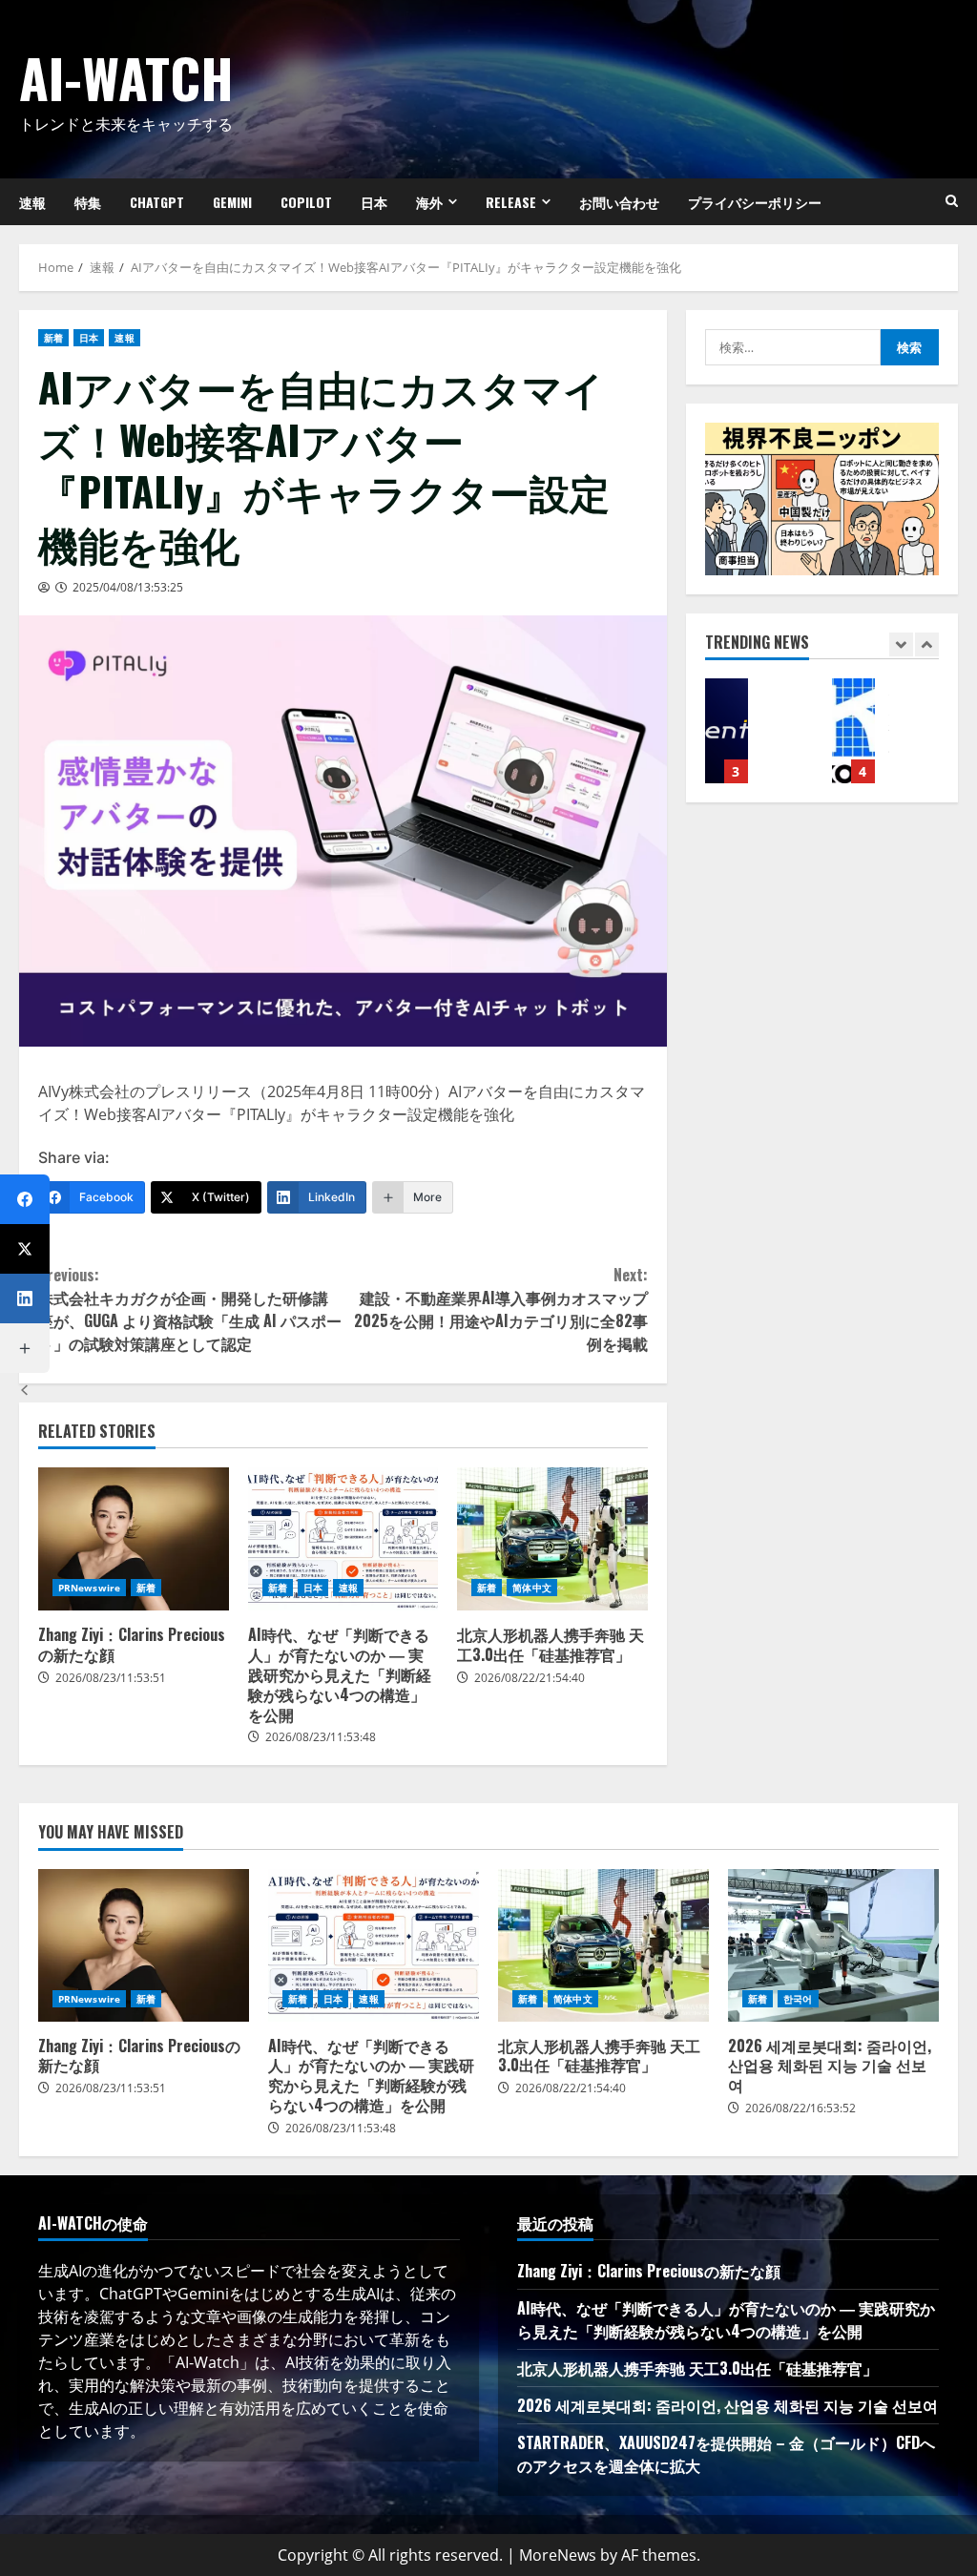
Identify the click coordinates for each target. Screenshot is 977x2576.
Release (511, 202)
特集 (88, 202)
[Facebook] (25, 1199)
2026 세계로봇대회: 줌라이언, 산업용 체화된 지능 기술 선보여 (833, 1945)
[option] (759, 740)
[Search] (952, 201)
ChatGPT (157, 202)
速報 (124, 338)
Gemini (232, 202)
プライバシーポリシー (755, 202)
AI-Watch (126, 77)
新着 (53, 338)
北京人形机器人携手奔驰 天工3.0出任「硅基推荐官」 (552, 1539)
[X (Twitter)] (25, 1249)
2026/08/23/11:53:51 (111, 1678)
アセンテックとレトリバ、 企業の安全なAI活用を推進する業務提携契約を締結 (727, 731)
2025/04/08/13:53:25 (128, 587)
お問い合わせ (619, 202)
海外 (429, 202)
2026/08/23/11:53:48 (321, 1737)
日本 (374, 202)
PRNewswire (89, 1588)
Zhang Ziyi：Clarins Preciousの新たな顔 (134, 1539)
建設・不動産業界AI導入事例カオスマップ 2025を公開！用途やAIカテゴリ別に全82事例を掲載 (500, 1309)
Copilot (306, 202)
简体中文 (531, 1588)
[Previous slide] (901, 644)
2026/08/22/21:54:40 (530, 1678)
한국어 (798, 1999)
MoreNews (558, 2555)
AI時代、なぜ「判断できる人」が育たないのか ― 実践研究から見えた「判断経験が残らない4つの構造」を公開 (343, 1539)
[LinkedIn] (25, 1298)
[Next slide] (927, 644)
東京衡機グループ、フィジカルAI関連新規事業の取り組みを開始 (853, 731)
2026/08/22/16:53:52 (800, 2108)
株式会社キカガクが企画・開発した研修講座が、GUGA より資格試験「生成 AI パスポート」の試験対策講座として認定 (190, 1309)
